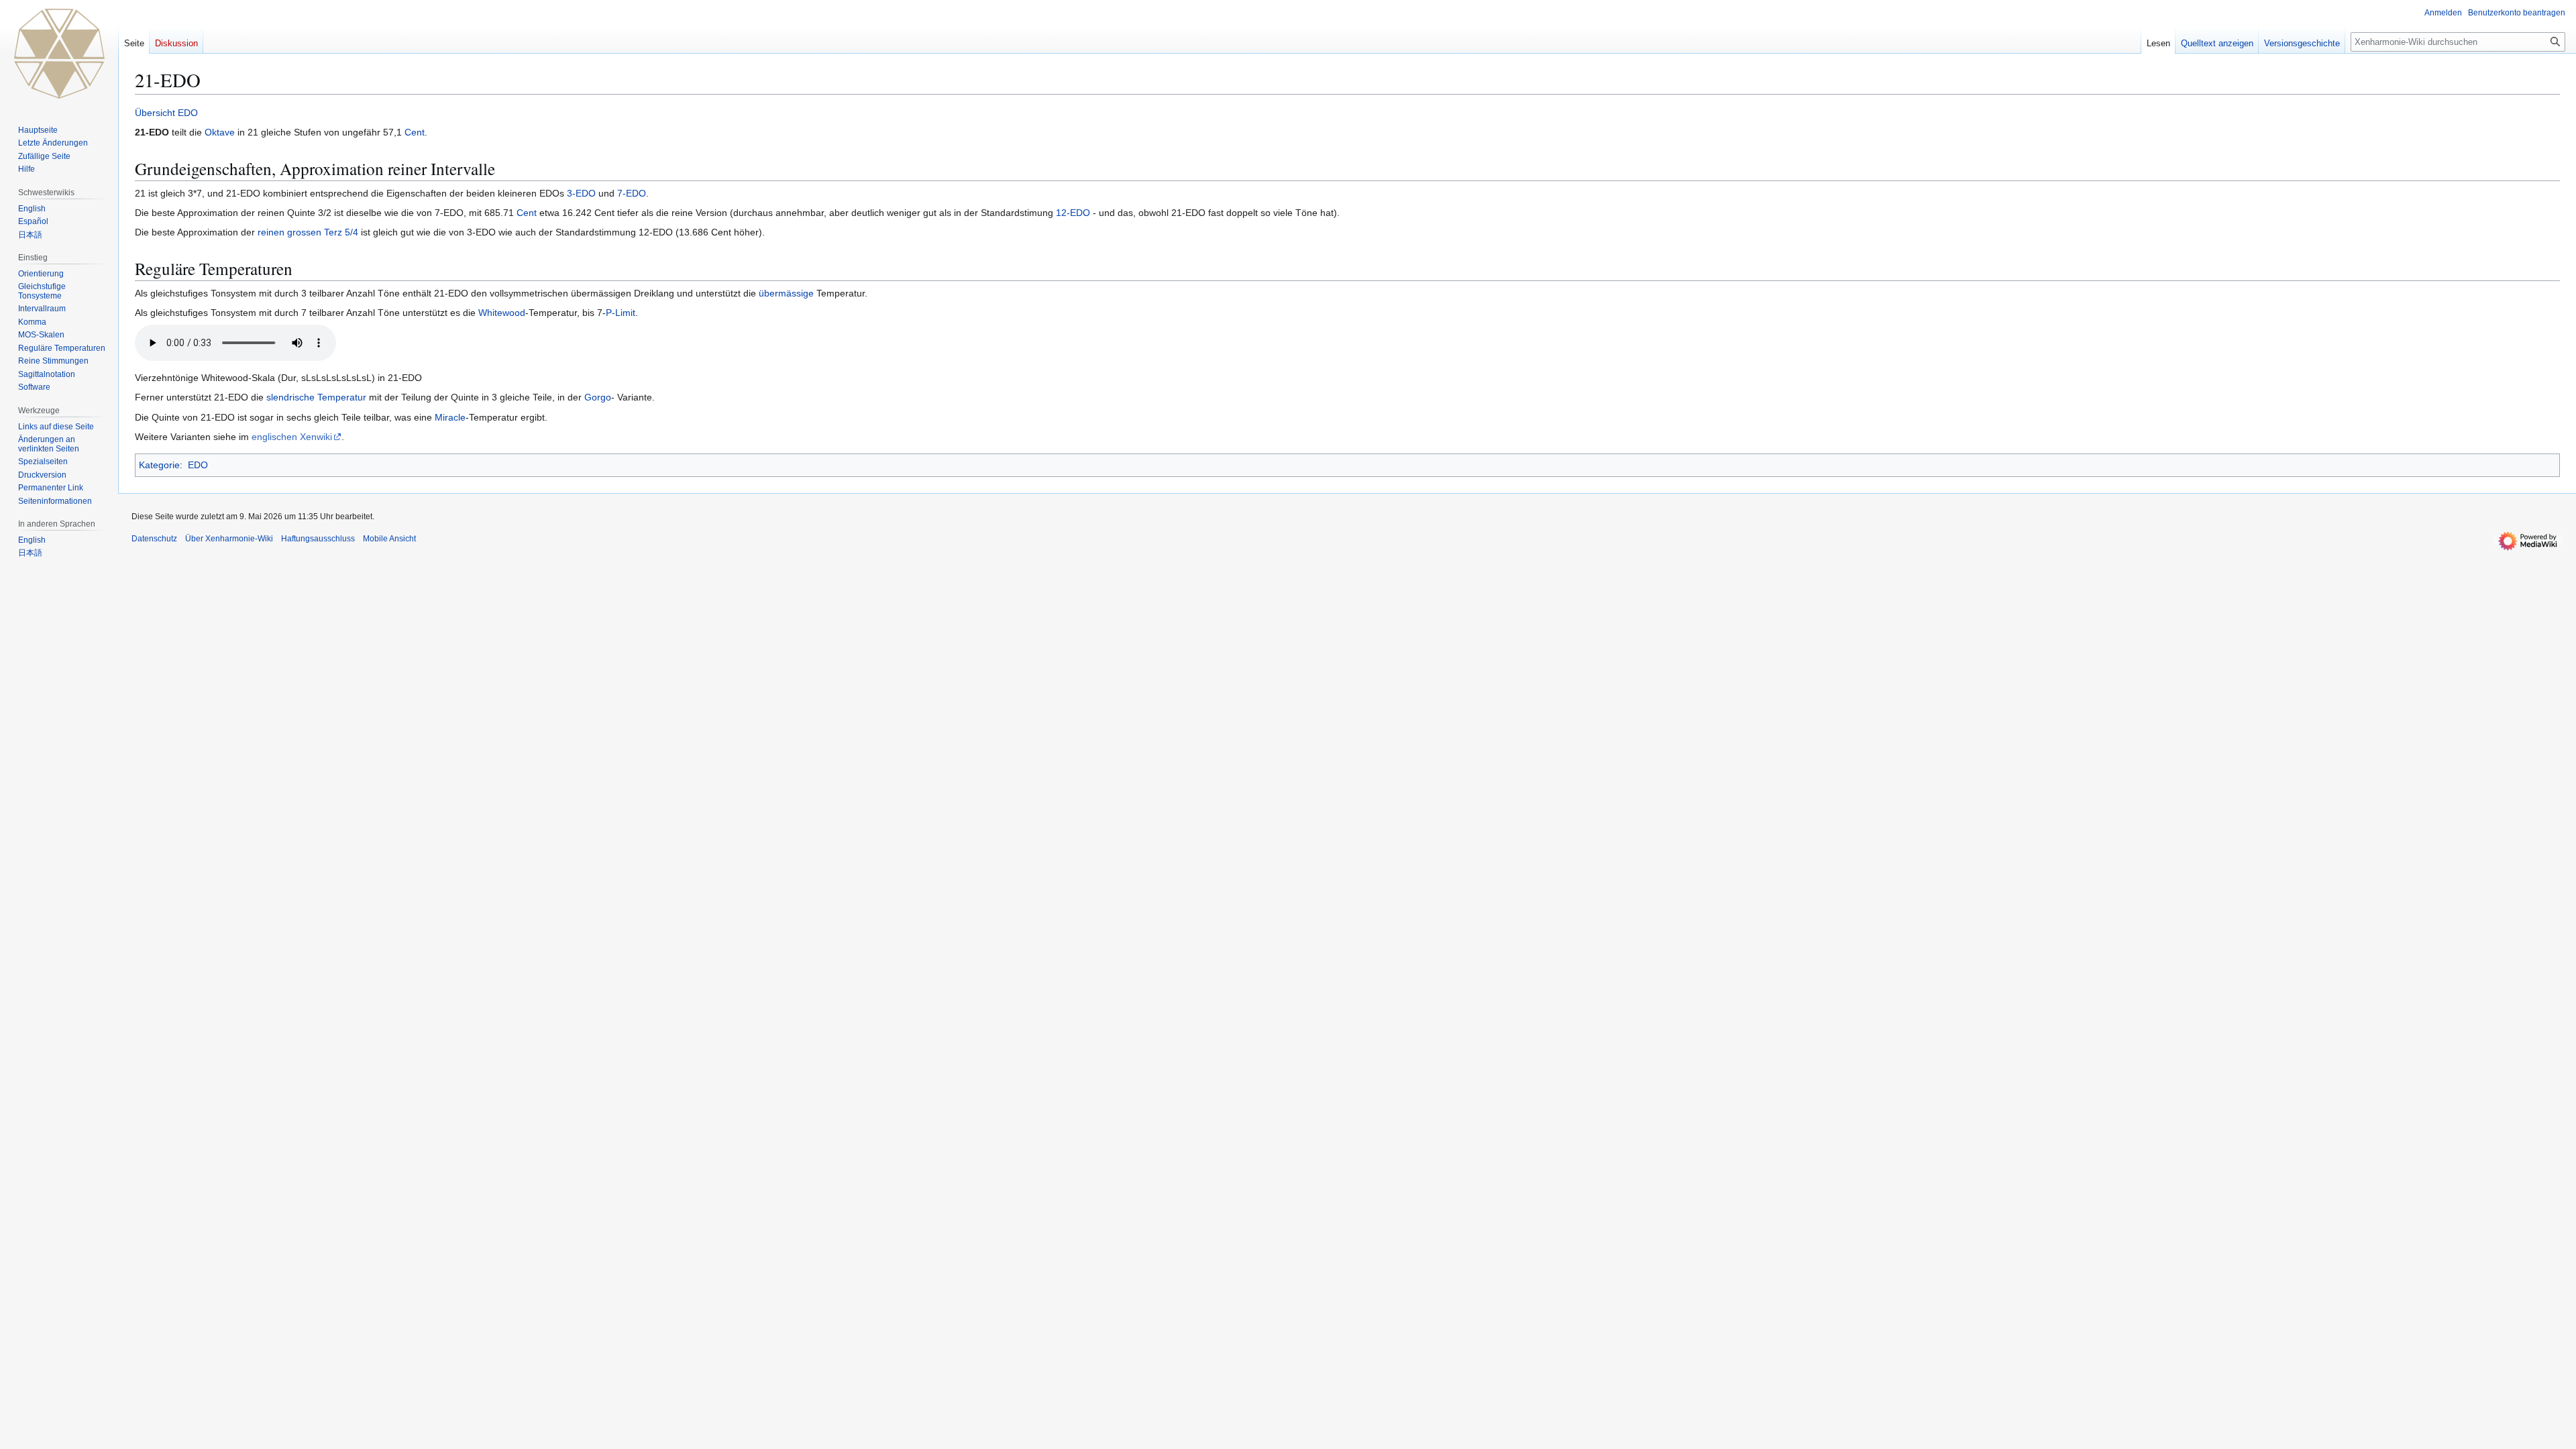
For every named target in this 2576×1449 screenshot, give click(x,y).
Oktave (220, 132)
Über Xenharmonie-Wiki (229, 539)
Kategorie (159, 465)
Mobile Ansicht (389, 539)
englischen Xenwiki (292, 437)
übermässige (786, 293)
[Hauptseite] (59, 54)
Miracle (450, 417)
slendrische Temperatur (316, 397)
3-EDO (581, 193)
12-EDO (1073, 213)
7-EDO (632, 193)
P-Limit (621, 313)
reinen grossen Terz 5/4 (308, 232)
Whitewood (502, 313)
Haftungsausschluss (318, 539)
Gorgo (598, 397)
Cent (415, 132)
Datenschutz (154, 539)
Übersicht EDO (166, 113)
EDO (198, 465)
